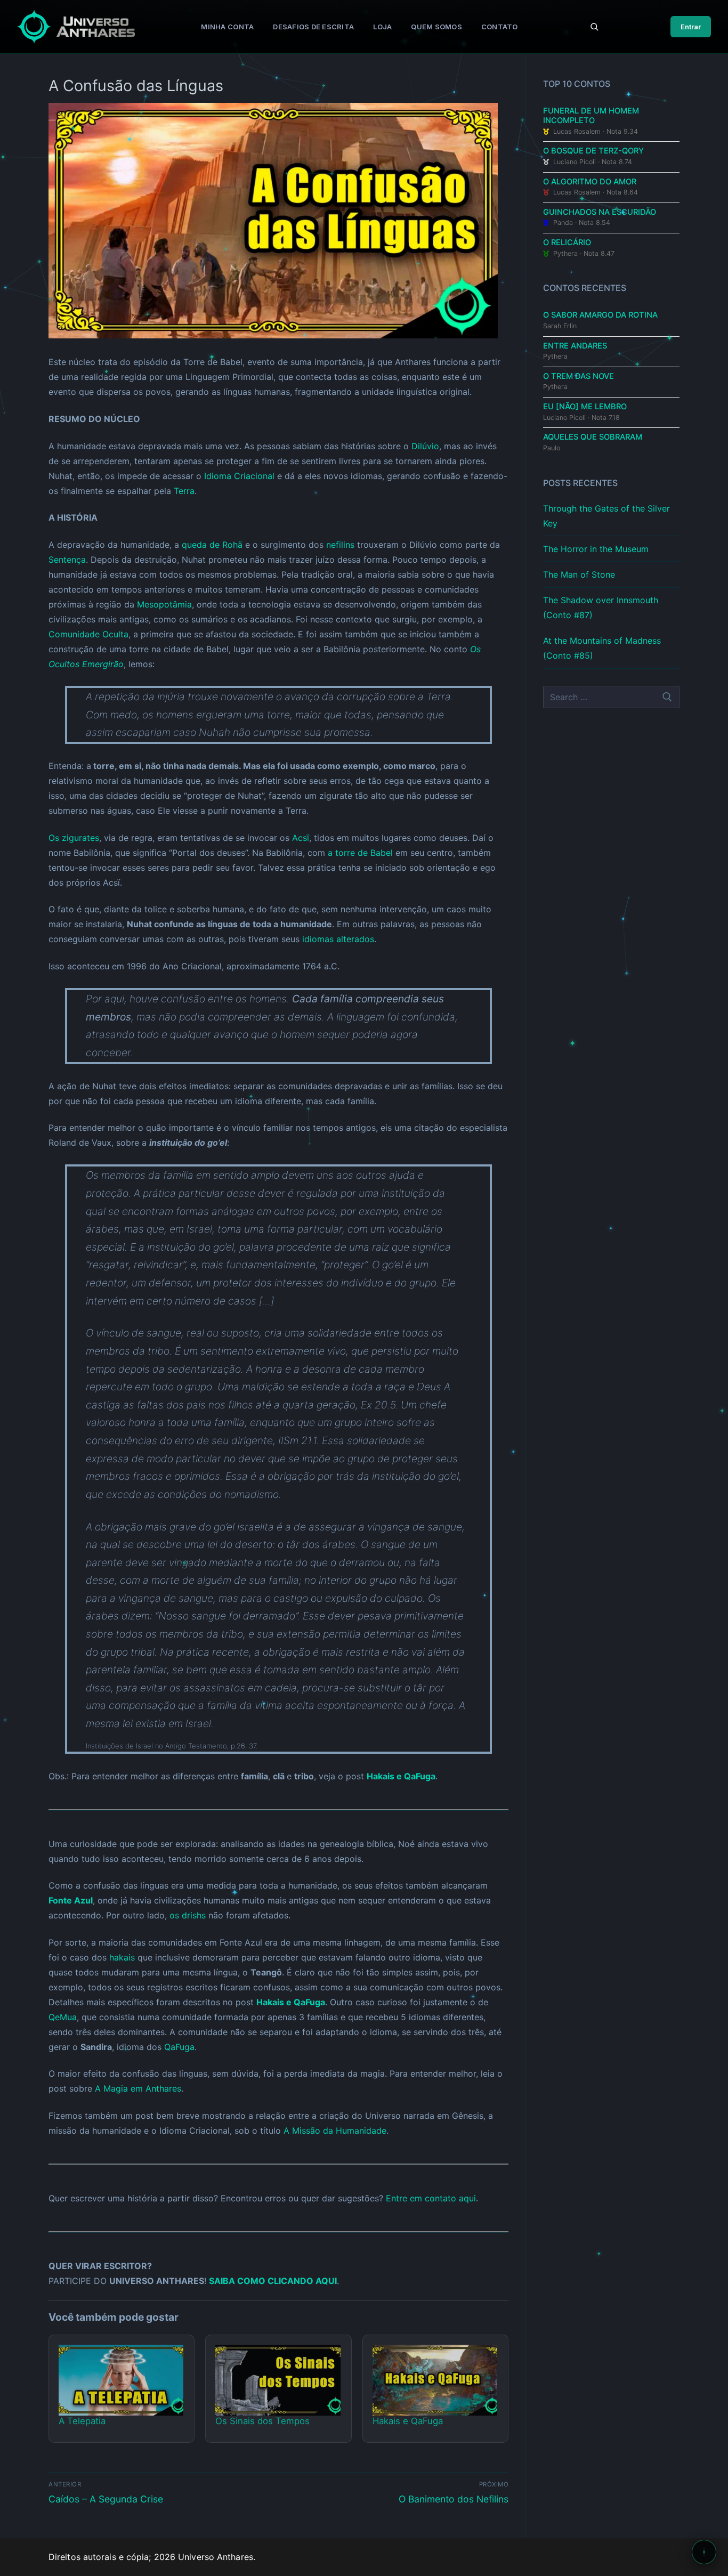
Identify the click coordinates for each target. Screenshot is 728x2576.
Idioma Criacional (239, 476)
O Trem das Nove (579, 376)
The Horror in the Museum (596, 549)
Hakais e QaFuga (401, 1776)
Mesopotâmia (164, 604)
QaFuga (179, 2047)
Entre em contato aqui (431, 2198)
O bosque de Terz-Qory (593, 151)
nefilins (340, 545)
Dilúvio (425, 446)
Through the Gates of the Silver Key (606, 516)
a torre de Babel (360, 853)
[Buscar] (594, 27)
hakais (122, 1957)
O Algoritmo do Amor (590, 182)
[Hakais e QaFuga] (435, 2380)
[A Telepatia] (121, 2380)
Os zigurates (74, 838)
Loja (382, 27)
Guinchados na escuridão (600, 212)
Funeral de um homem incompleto (591, 116)
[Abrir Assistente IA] (704, 2552)
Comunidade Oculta (88, 634)
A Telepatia (82, 2421)
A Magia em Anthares (138, 2088)
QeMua (63, 2017)
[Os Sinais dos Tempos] (278, 2380)
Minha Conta (227, 27)
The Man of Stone (579, 574)
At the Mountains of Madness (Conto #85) (602, 648)
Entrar (691, 27)
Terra (184, 491)
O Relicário (567, 242)
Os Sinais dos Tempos (262, 2421)
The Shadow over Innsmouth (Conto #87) (601, 607)
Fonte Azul (71, 1900)
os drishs (188, 1915)
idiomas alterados (338, 939)
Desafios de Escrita (313, 27)
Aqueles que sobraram (593, 437)
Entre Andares (575, 346)
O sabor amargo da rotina (600, 315)
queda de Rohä (212, 545)
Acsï (301, 838)
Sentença (67, 560)
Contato (500, 27)
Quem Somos (436, 27)
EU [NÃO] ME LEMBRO (585, 407)
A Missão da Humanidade (335, 2131)
